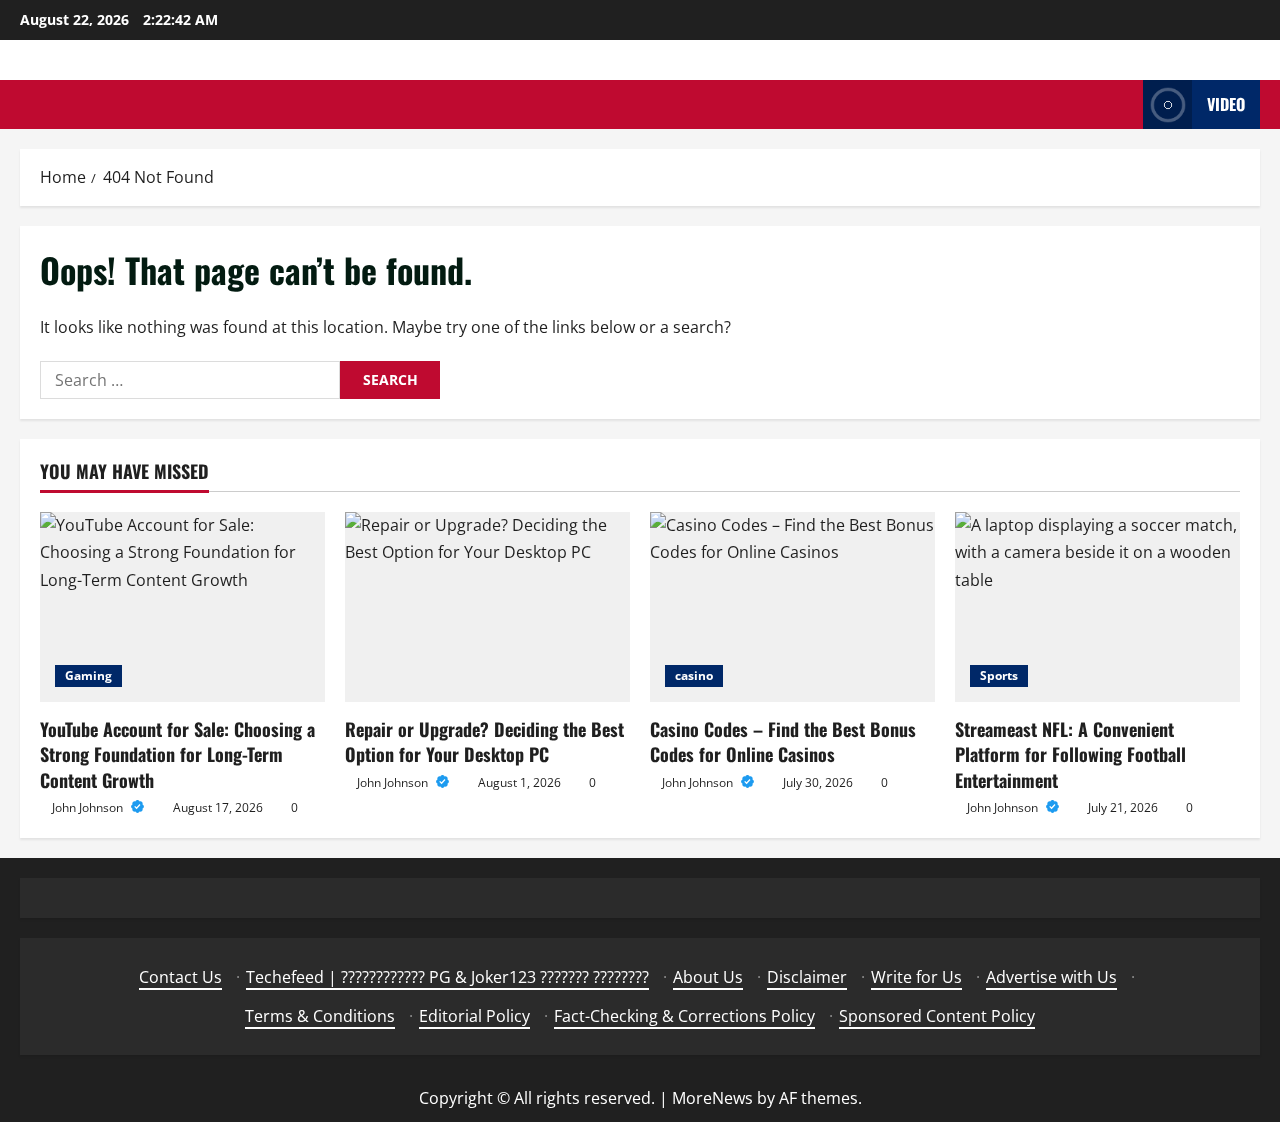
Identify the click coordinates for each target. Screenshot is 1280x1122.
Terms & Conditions (320, 1016)
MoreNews (712, 1098)
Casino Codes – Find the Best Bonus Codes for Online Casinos (783, 741)
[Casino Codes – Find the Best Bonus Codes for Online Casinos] (792, 607)
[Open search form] (1122, 104)
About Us (708, 977)
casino (694, 675)
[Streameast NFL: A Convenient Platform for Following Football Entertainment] (1097, 607)
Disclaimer (807, 977)
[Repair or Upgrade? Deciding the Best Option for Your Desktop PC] (487, 607)
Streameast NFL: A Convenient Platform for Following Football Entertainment (1070, 754)
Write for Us (916, 977)
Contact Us (180, 977)
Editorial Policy (474, 1016)
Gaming (88, 675)
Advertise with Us (1051, 977)
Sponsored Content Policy (937, 1016)
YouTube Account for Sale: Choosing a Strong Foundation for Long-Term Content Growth (177, 754)
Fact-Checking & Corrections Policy (684, 1016)
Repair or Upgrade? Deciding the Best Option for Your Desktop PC (484, 741)
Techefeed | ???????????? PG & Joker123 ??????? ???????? (447, 977)
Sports (999, 675)
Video (1226, 104)
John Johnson (89, 807)
